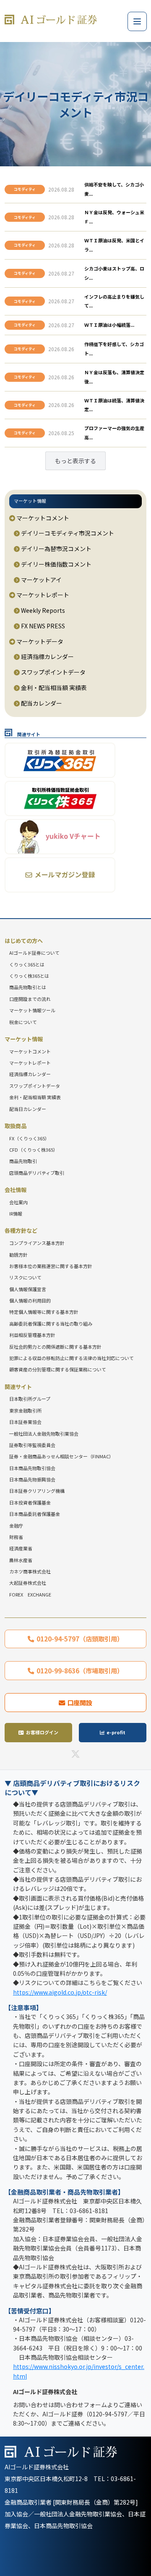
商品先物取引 (23, 1161)
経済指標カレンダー (47, 656)
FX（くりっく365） (29, 1138)
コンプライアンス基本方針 (37, 1243)
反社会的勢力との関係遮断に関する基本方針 (55, 1347)
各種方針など (21, 1230)
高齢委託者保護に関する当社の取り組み (51, 1323)
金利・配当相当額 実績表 (53, 688)
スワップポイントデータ (53, 672)
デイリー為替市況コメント (56, 549)
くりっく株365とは (29, 976)
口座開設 (80, 1702)
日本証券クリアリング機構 (37, 1491)
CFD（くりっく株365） (34, 1150)
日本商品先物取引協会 (32, 1468)
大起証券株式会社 (28, 1583)
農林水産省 (21, 1560)
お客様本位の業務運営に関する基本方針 (51, 1266)
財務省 (16, 1537)
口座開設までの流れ (30, 999)
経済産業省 (21, 1548)
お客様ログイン (42, 1732)
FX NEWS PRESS (42, 626)
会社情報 (16, 1190)
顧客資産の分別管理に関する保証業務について (58, 1369)
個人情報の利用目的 (30, 1300)
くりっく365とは (27, 964)
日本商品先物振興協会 (32, 1479)
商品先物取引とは (28, 987)
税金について (23, 1022)
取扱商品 (16, 1126)
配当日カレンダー (28, 1109)
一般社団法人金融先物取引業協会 (44, 1434)
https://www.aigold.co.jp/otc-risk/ (60, 1992)
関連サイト (18, 1387)
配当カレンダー (41, 703)
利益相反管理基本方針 (32, 1335)
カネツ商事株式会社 (30, 1571)
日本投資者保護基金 (30, 1502)
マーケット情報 (30, 501)
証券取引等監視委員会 (32, 1445)
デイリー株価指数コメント (56, 564)
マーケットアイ (41, 580)
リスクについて (25, 1277)
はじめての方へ (24, 941)
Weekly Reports (42, 610)
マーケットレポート (42, 595)
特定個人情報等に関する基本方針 (44, 1312)
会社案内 (18, 1202)
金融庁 (16, 1526)
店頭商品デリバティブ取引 (37, 1173)
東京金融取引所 (25, 1410)
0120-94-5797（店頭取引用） (80, 1639)
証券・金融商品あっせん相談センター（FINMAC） (61, 1456)
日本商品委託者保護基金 (35, 1514)
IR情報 (16, 1213)
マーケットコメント (42, 518)
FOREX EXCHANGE (30, 1594)
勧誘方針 (18, 1255)
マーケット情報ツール (32, 1010)
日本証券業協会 (25, 1422)
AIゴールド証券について (34, 953)
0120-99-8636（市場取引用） (80, 1670)
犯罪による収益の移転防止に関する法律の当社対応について (72, 1358)
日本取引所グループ (30, 1399)
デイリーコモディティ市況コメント (67, 533)
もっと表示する (75, 461)
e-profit (116, 1732)
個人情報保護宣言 (28, 1289)
